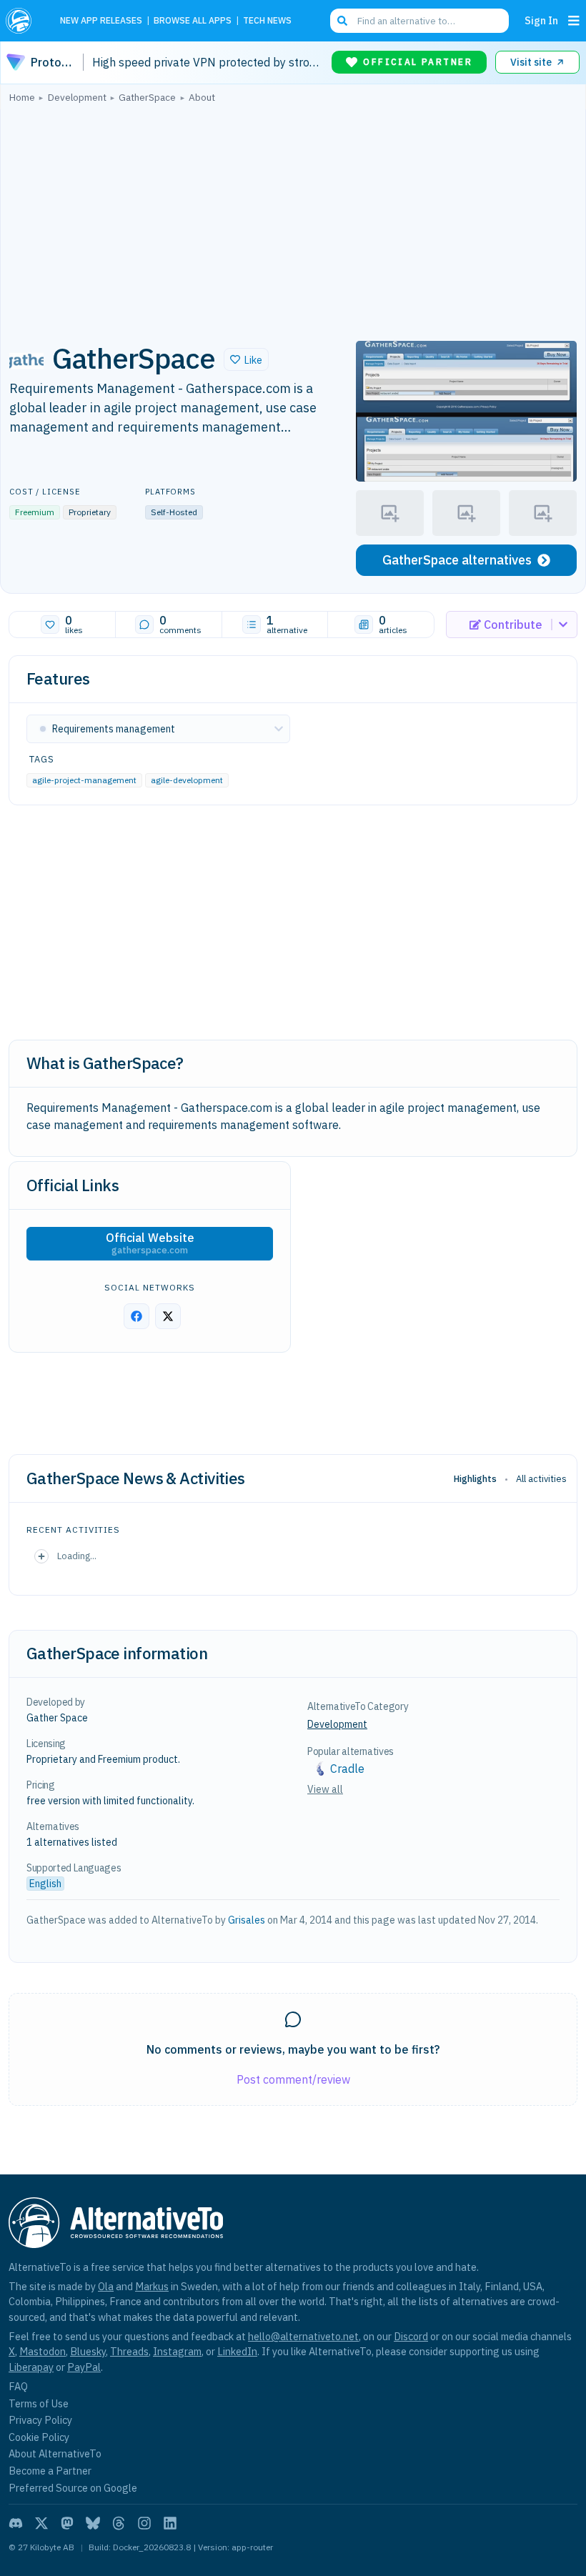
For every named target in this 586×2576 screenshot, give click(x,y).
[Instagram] (144, 2523)
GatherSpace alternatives (457, 560)
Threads (129, 2351)
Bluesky (88, 2351)
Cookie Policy (39, 2437)
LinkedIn (237, 2351)
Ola (106, 2286)
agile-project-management (84, 780)
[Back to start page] (23, 21)
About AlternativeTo (55, 2453)
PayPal (84, 2367)
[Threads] (119, 2523)
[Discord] (16, 2523)
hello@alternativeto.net (303, 2336)
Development (337, 1724)
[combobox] (419, 21)
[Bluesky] (93, 2523)
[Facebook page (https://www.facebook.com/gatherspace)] (136, 1316)
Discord (411, 2336)
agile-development (187, 780)
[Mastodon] (67, 2523)
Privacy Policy (40, 2420)
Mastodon (43, 2351)
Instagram (177, 2351)
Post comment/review (293, 2079)
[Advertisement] (293, 218)
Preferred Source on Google (73, 2488)
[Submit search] (342, 21)
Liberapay (31, 2367)
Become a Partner (50, 2471)
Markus (152, 2286)
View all (325, 1789)
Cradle (347, 1769)
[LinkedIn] (170, 2523)
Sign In (541, 20)
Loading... (77, 1556)
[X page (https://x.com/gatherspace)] (168, 1316)
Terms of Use (39, 2403)
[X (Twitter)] (41, 2523)
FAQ (18, 2386)
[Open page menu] (574, 21)
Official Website (150, 1243)
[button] (246, 359)
